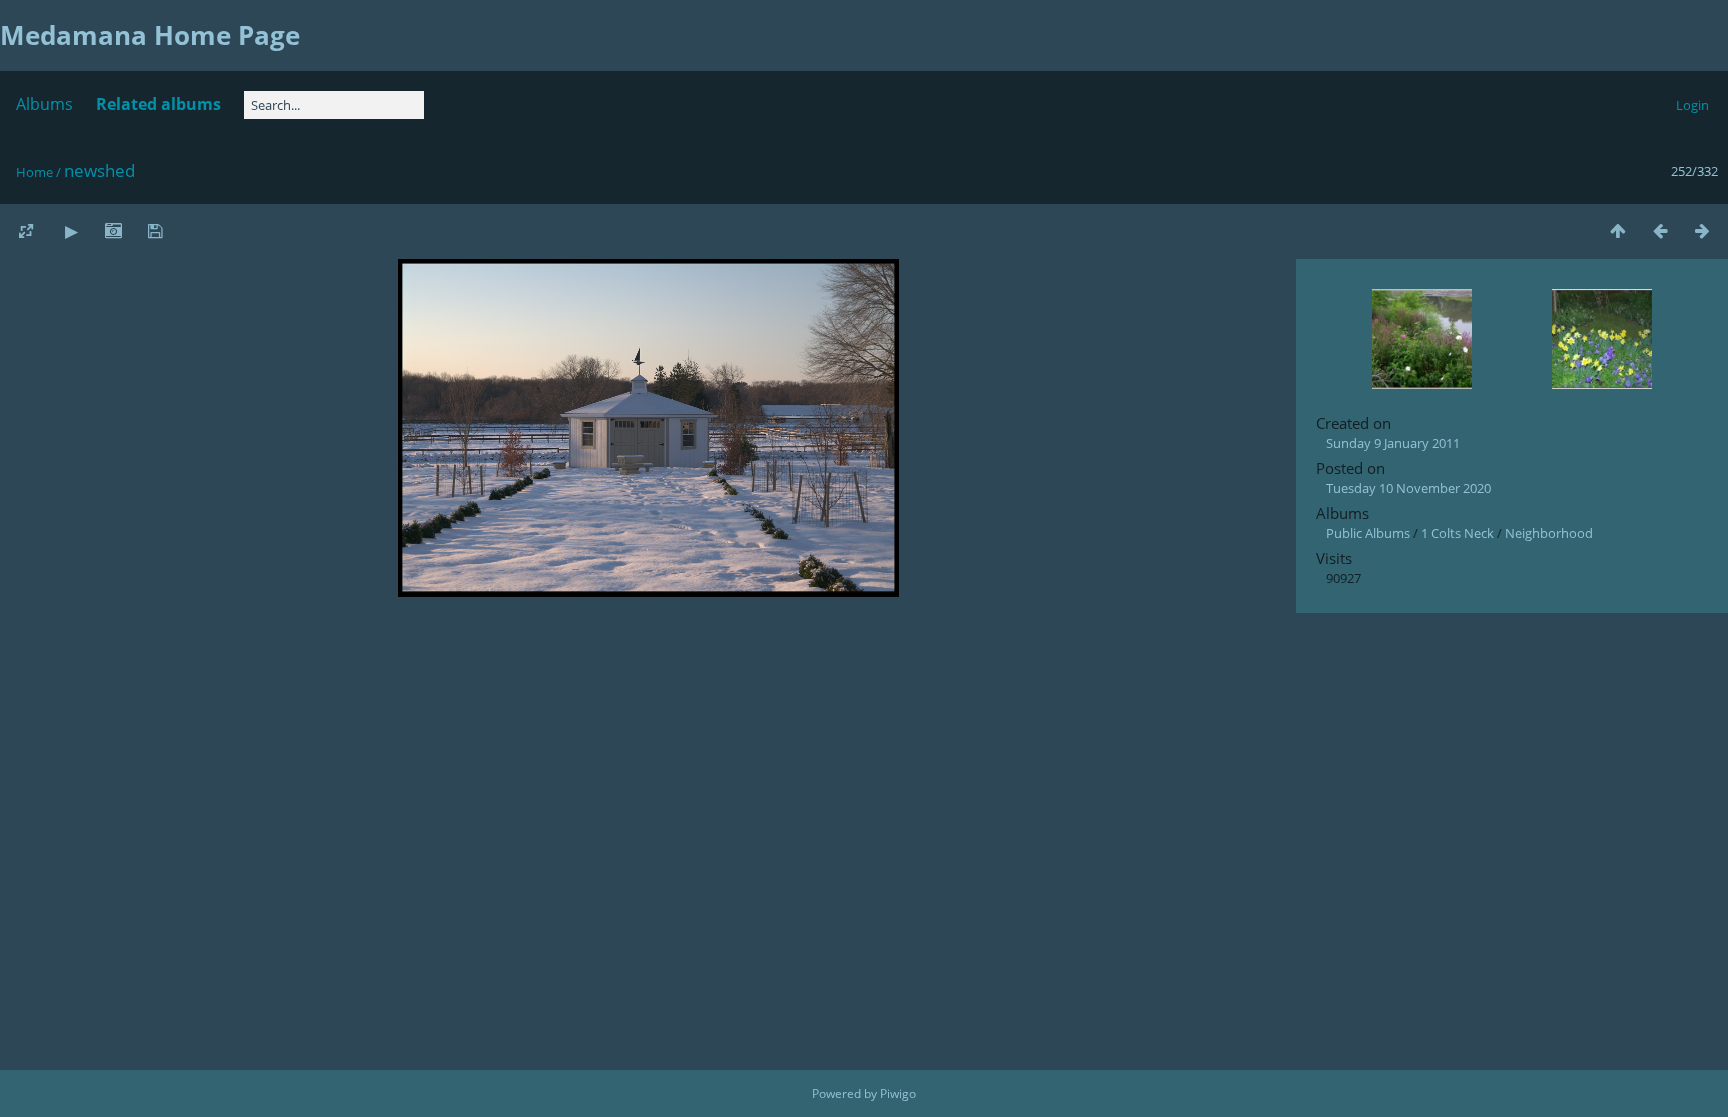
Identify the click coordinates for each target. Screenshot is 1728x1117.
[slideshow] (71, 230)
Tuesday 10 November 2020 (1408, 488)
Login (1692, 105)
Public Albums (1368, 533)
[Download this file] (155, 230)
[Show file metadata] (113, 230)
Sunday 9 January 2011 (1393, 443)
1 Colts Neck (1457, 533)
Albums (44, 104)
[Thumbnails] (1618, 230)
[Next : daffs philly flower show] (1702, 230)
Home (34, 172)
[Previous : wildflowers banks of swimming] (1660, 230)
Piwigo (898, 1093)
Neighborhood (1549, 533)
